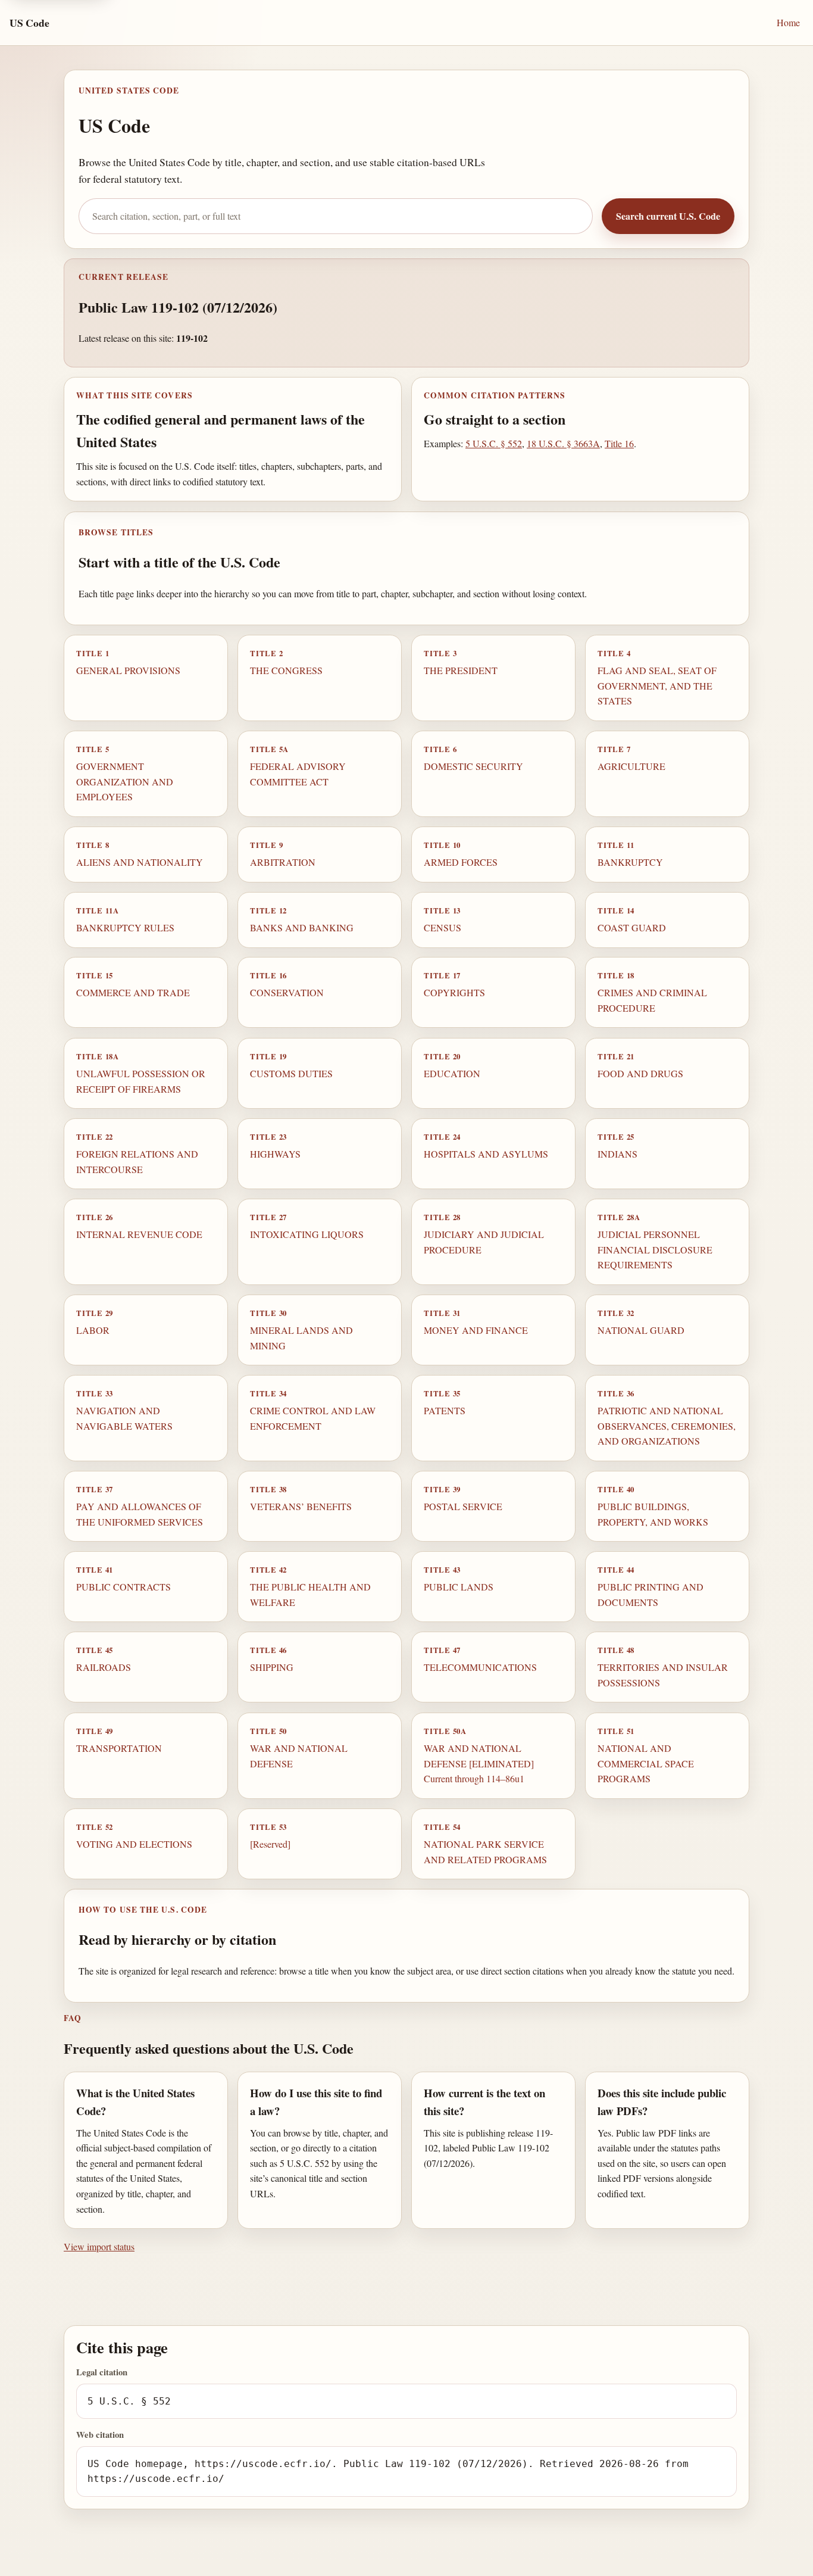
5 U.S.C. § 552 (494, 443)
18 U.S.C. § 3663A (563, 443)
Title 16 (619, 443)
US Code (29, 23)
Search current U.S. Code (668, 216)
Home (788, 22)
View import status (99, 2246)
